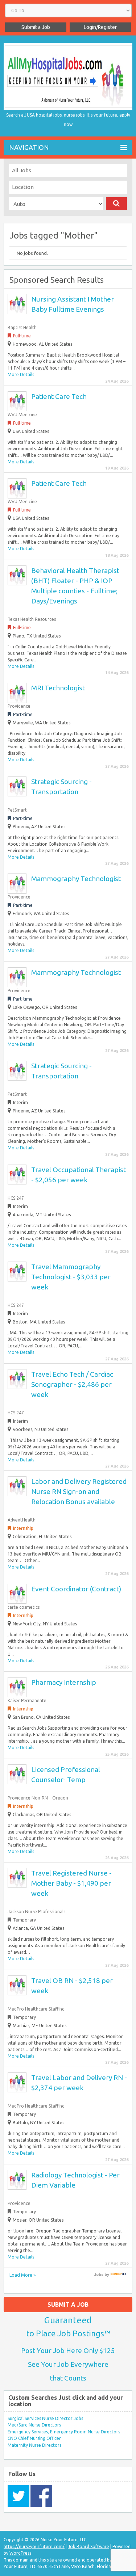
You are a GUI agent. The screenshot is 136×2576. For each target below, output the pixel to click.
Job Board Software (88, 2546)
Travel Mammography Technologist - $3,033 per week (71, 1277)
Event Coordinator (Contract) (76, 1589)
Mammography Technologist (76, 879)
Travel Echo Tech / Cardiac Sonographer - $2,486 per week (72, 1384)
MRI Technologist (58, 688)
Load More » (22, 2275)
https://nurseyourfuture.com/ (34, 2546)
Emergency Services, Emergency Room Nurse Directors (64, 2432)
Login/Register (100, 27)
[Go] (117, 204)
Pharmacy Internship (64, 1682)
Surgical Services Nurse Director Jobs (45, 2418)
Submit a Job (36, 27)
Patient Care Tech (59, 396)
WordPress (20, 2553)
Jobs (99, 2274)
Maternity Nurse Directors (34, 2445)
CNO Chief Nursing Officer (34, 2438)
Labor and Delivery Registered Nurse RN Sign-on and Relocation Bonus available (79, 1491)
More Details (21, 374)
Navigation (29, 147)
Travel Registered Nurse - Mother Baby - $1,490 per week (71, 1883)
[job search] (118, 2274)
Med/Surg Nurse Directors (34, 2425)
